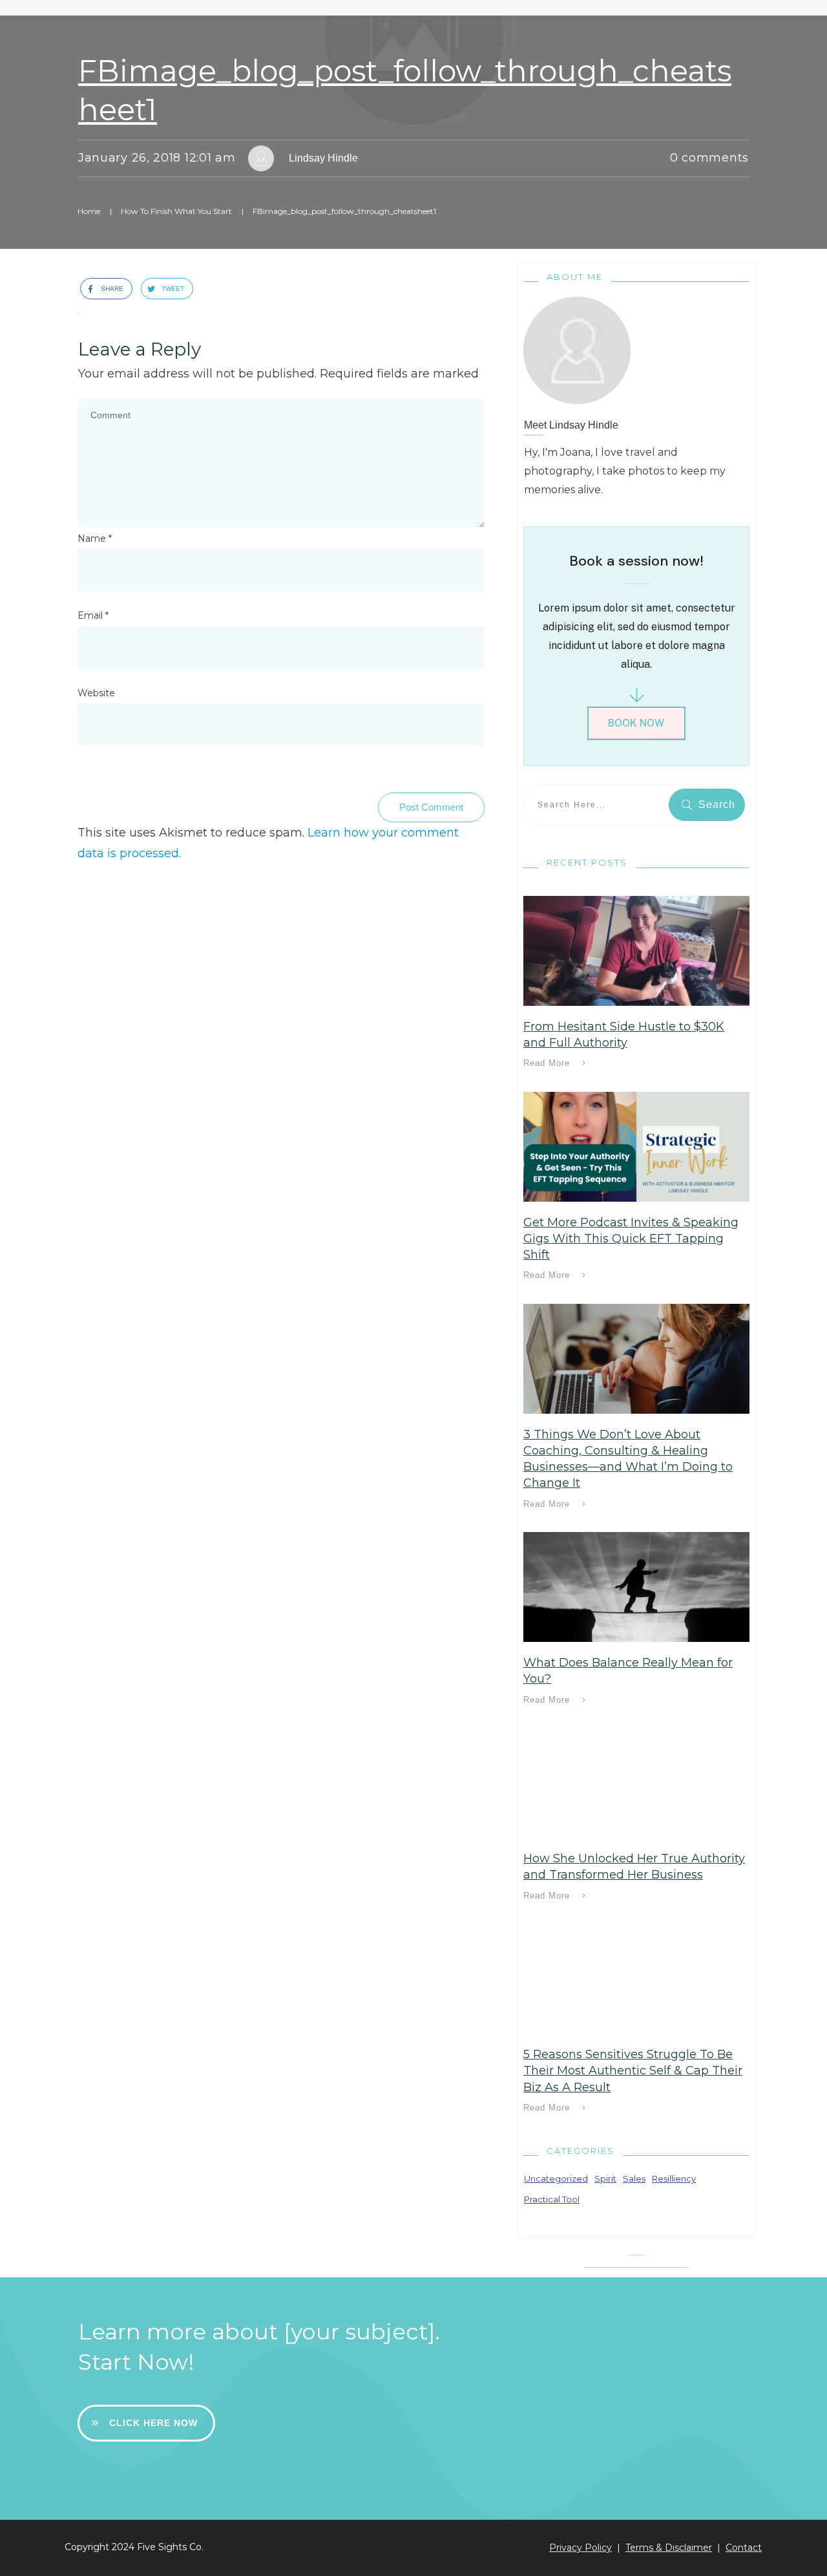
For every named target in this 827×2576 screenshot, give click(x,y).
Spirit (605, 2178)
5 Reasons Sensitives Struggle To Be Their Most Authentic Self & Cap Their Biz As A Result (633, 2070)
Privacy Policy (581, 2548)
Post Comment (431, 807)
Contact (744, 2548)
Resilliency (674, 2178)
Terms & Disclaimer (669, 2548)
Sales (634, 2178)
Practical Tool (552, 2199)
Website (96, 693)
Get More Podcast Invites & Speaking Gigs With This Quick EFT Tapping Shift (631, 1239)
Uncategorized (556, 2178)
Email (93, 615)
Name (95, 538)
